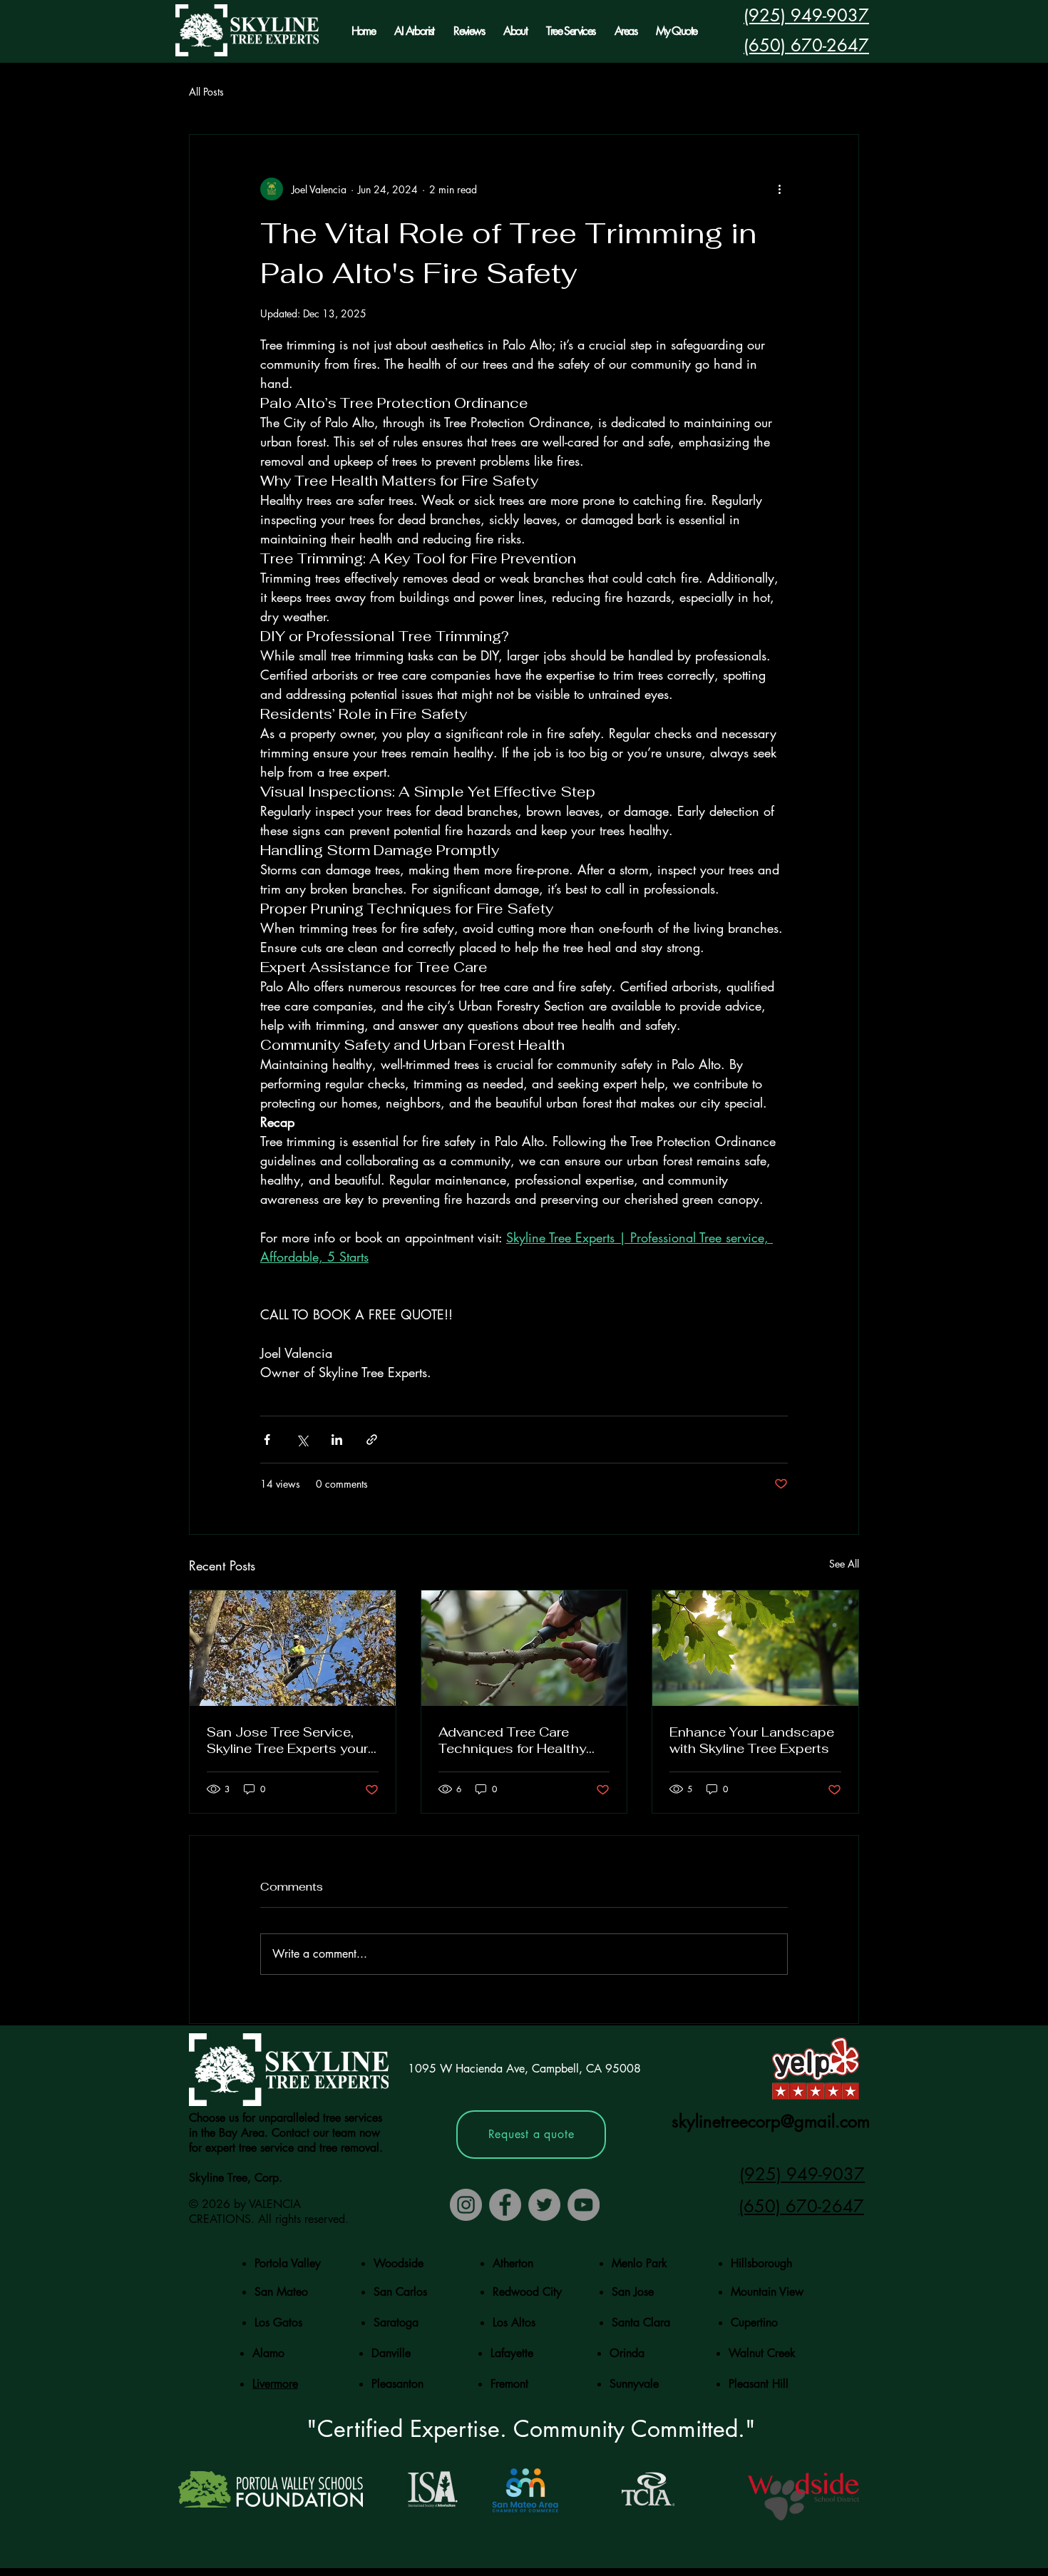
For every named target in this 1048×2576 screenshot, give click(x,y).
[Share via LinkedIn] (337, 1440)
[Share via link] (372, 1440)
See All (844, 1564)
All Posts (206, 92)
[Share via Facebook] (267, 1440)
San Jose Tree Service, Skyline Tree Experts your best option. (287, 1740)
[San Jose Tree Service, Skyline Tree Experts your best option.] (293, 1648)
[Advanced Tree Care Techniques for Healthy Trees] (524, 1648)
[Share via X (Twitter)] (302, 1440)
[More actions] (779, 189)
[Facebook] (505, 2205)
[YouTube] (584, 2205)
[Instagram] (466, 2205)
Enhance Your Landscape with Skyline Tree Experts (752, 1740)
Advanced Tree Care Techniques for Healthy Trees (512, 1740)
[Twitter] (544, 2205)
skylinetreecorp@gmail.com (771, 2121)
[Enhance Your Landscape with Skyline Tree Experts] (755, 1648)
